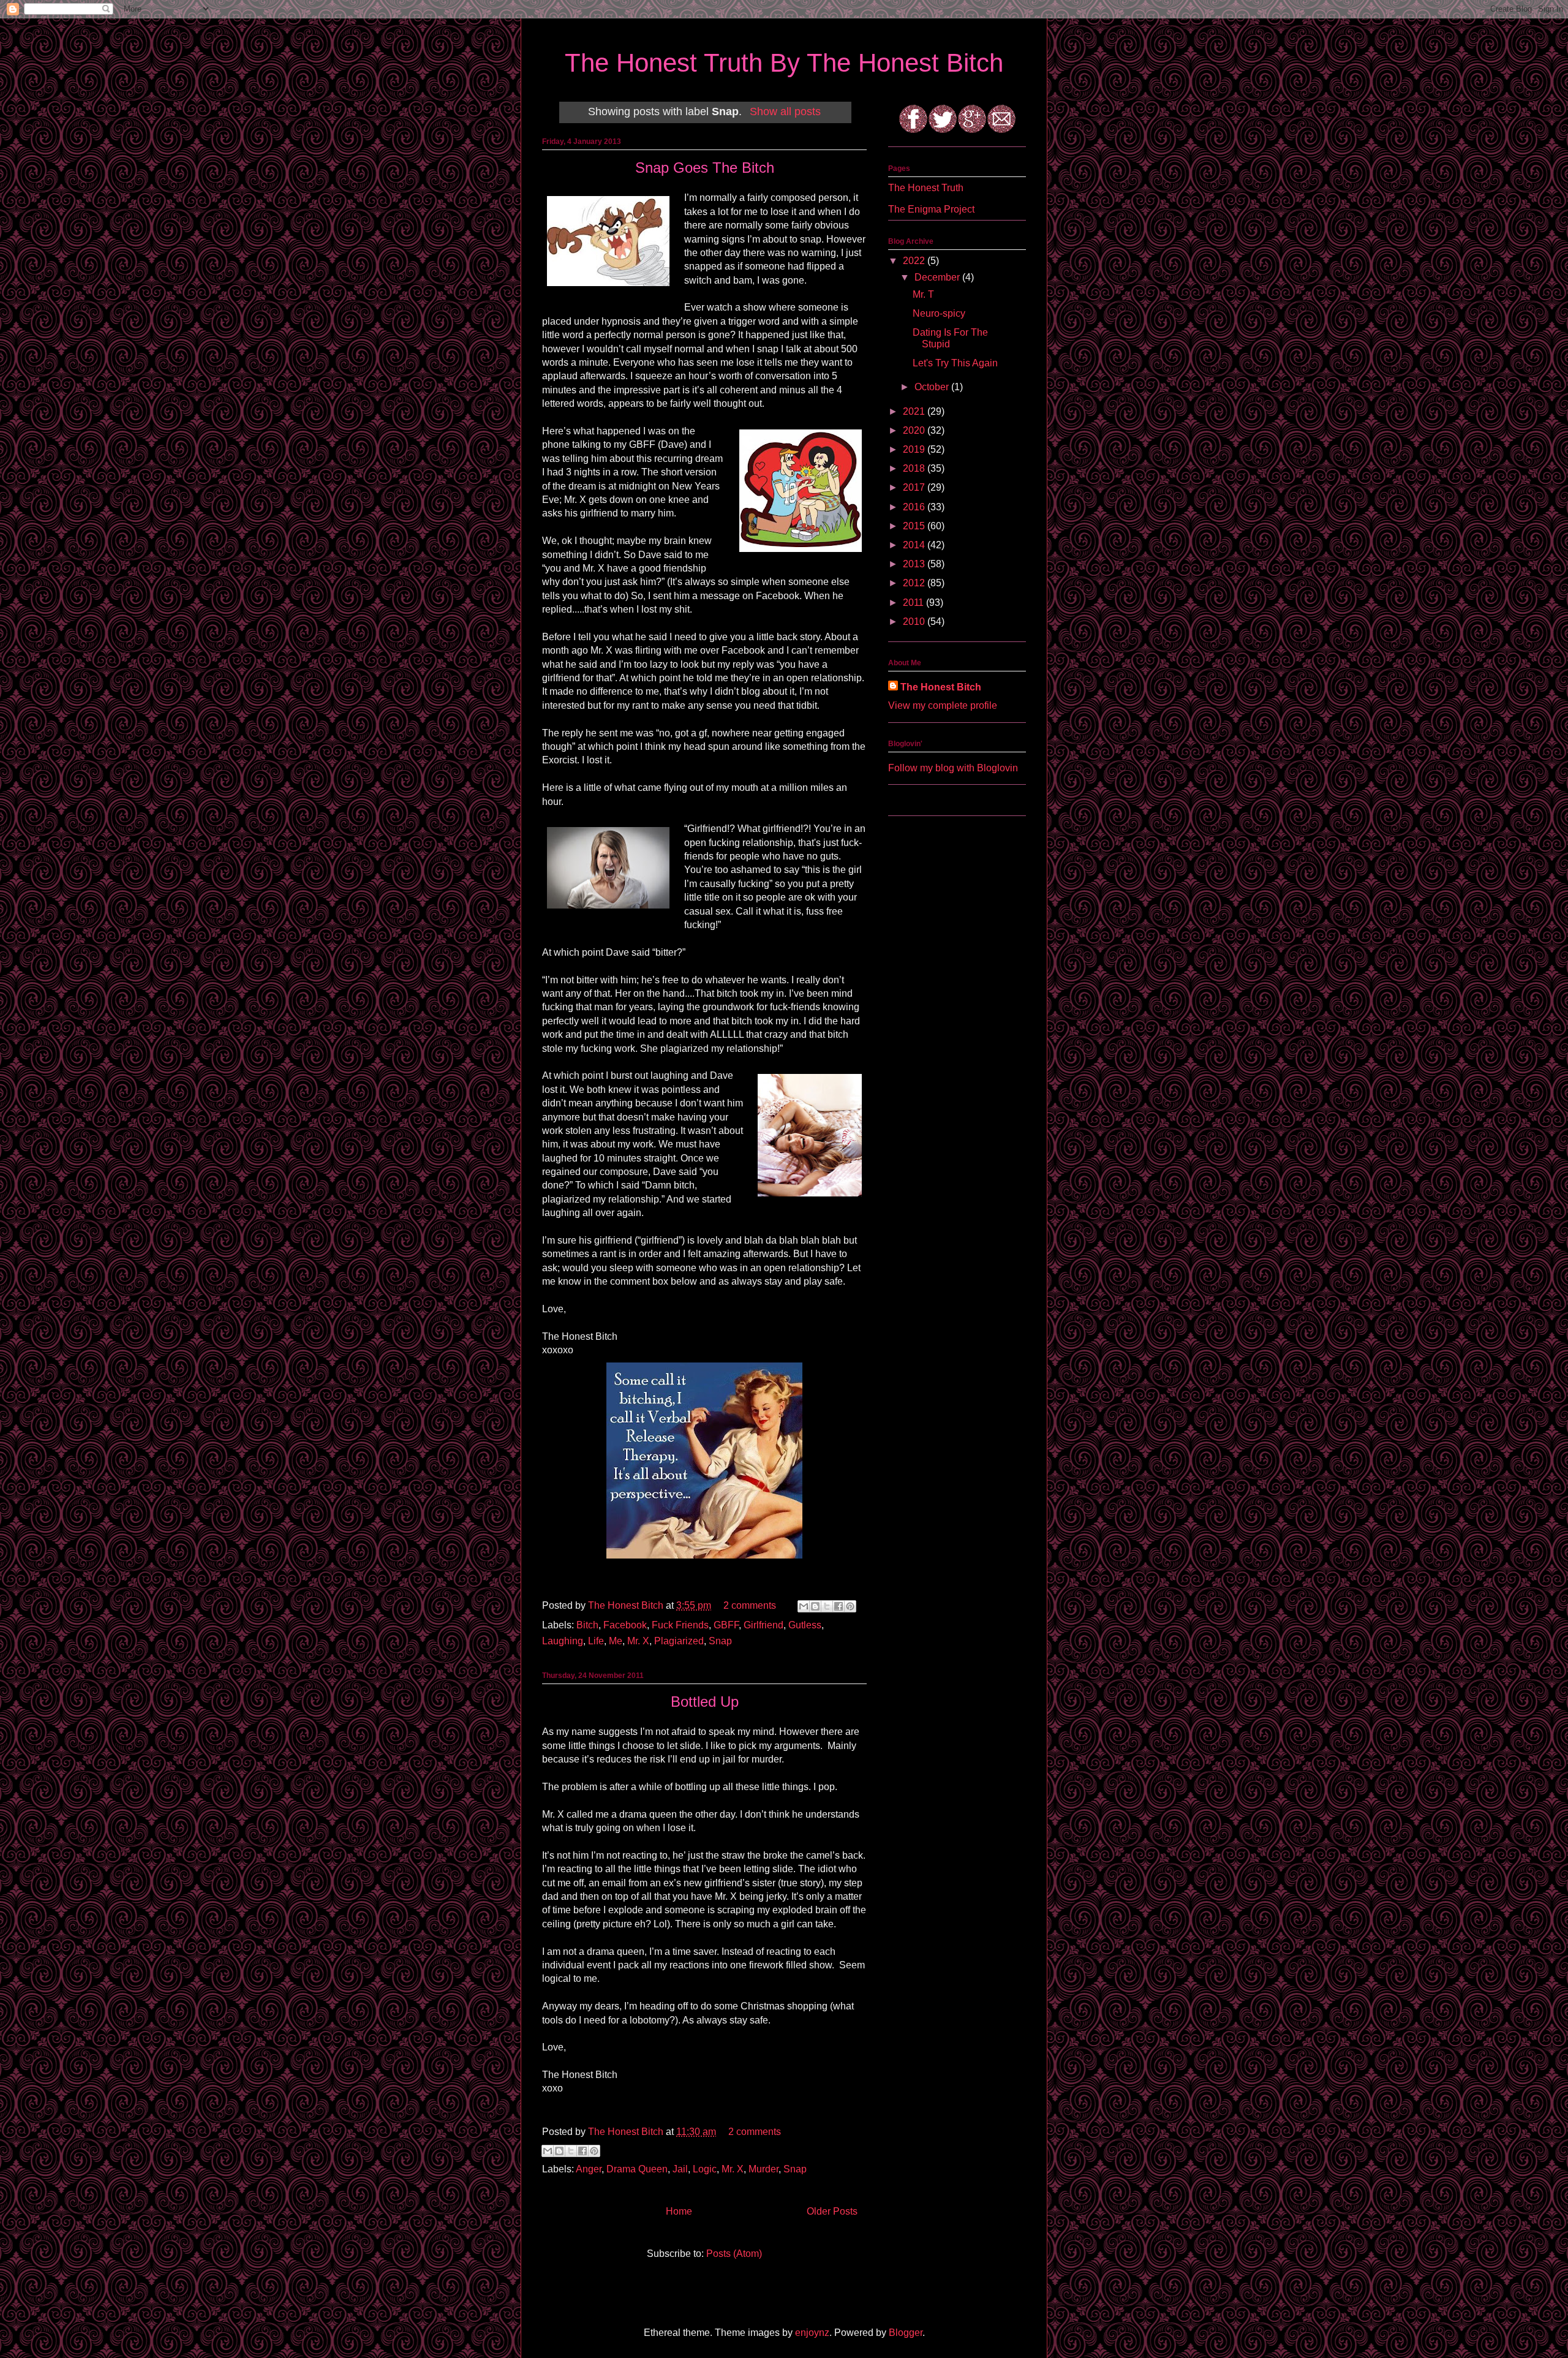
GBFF (726, 1625)
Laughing (563, 1641)
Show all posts (785, 111)
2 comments (750, 1605)
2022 (915, 261)
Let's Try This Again (955, 363)
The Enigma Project (931, 209)
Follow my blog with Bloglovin (953, 768)
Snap (720, 1641)
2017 (915, 487)
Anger (589, 2169)
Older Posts (832, 2211)
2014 (915, 545)
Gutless (805, 1625)
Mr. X (638, 1641)
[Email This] (804, 1606)
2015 (915, 526)
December (938, 277)
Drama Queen (637, 2169)
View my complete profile (943, 705)
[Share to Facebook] (839, 1606)
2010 (915, 622)
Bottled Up (705, 1702)
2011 (914, 603)
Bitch (587, 1625)
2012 (915, 583)
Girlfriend (763, 1625)
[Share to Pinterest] (850, 1606)
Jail (680, 2169)
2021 (915, 411)
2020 (915, 430)
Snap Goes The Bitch (705, 168)
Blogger (906, 2333)
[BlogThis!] (815, 1606)
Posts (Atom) (734, 2254)
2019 (915, 449)
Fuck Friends (680, 1625)
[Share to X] (827, 1606)
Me (616, 1641)
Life (596, 1641)
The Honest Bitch (627, 1605)
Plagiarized (679, 1641)
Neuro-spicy (939, 313)
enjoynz (812, 2333)
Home (679, 2211)
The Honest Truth (926, 188)
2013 (915, 564)
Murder (763, 2169)
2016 (915, 507)
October (933, 387)
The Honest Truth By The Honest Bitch (784, 63)
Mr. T (923, 294)
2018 (915, 468)
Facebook (625, 1625)
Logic (705, 2169)
